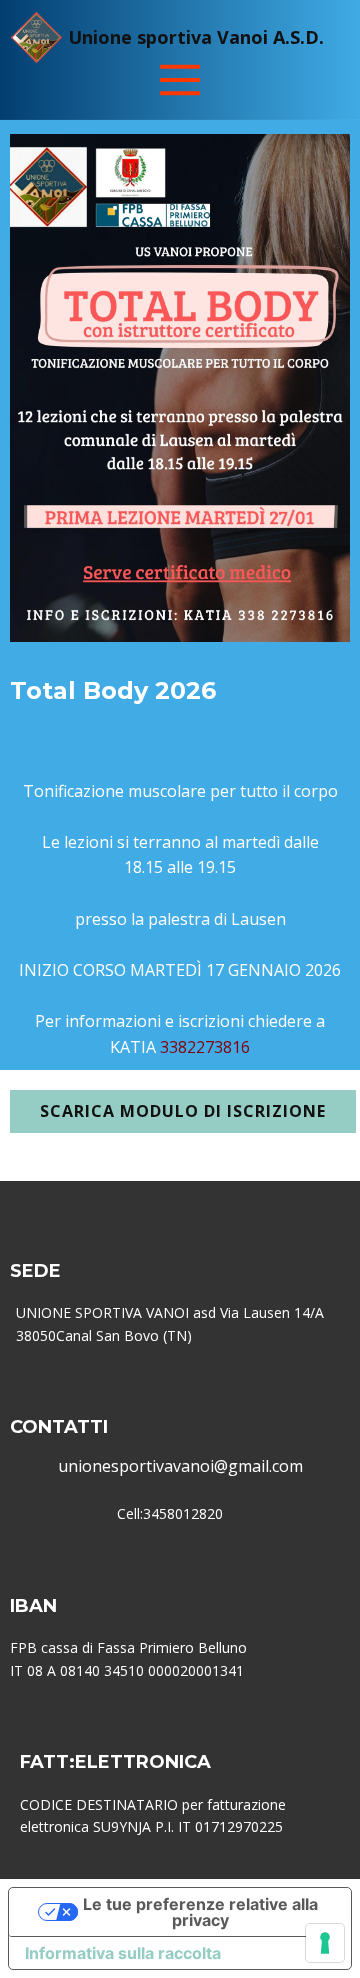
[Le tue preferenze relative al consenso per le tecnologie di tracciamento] (325, 1943)
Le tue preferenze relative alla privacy (200, 1912)
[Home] (36, 37)
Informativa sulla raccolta (123, 1953)
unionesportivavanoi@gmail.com (180, 1466)
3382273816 (203, 1047)
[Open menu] (180, 80)
